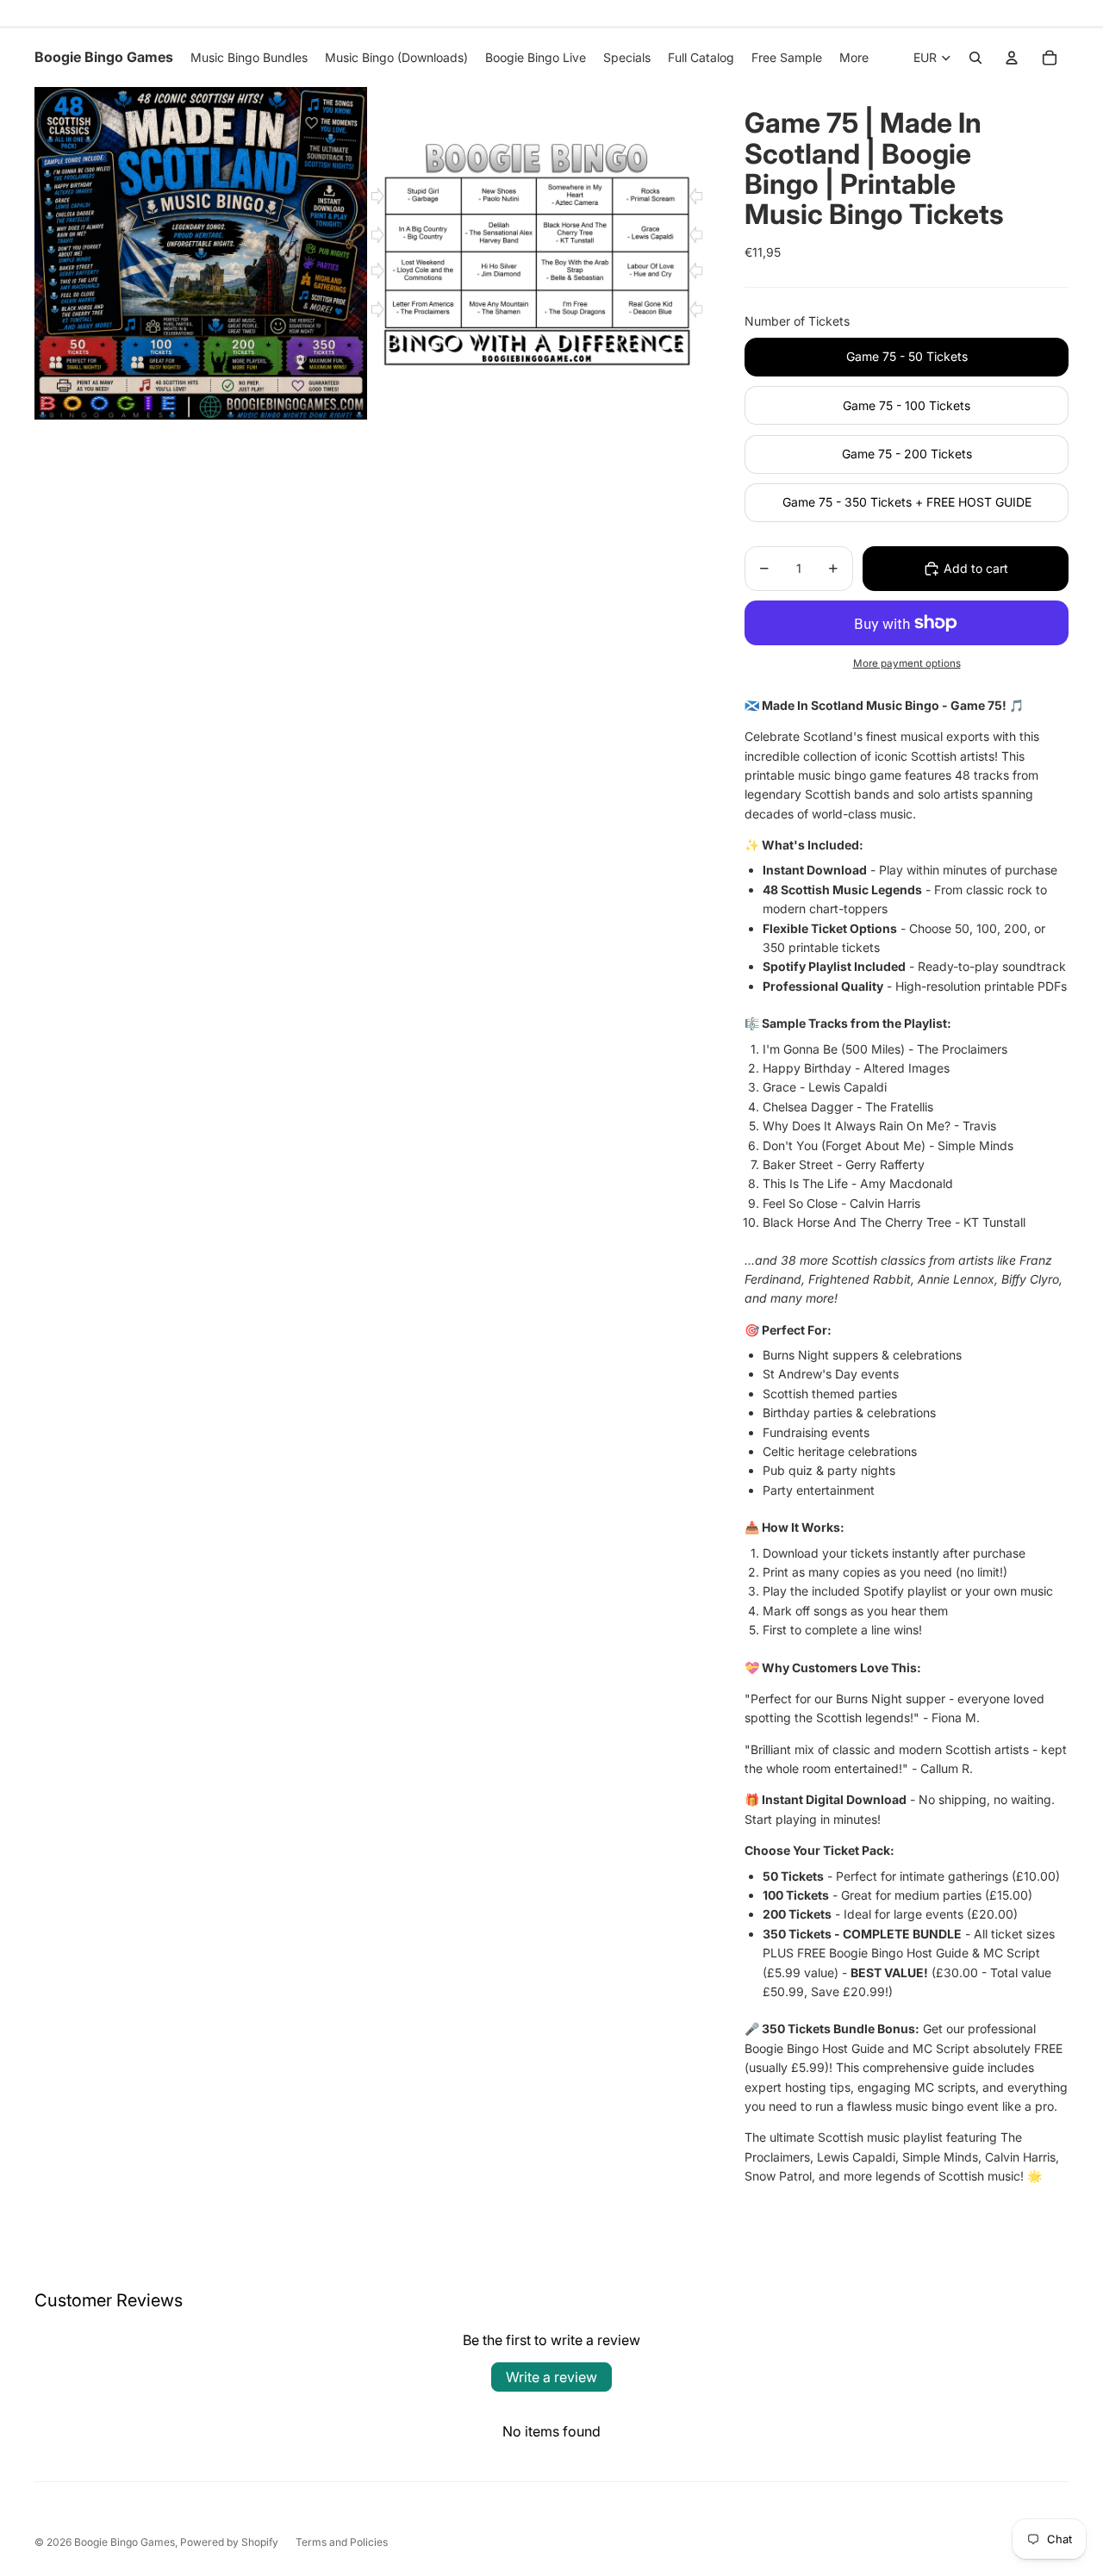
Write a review (551, 2377)
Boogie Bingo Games (125, 2542)
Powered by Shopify (229, 2542)
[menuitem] (854, 58)
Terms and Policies (342, 2542)
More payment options (907, 663)
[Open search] (975, 58)
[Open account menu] (1012, 58)
